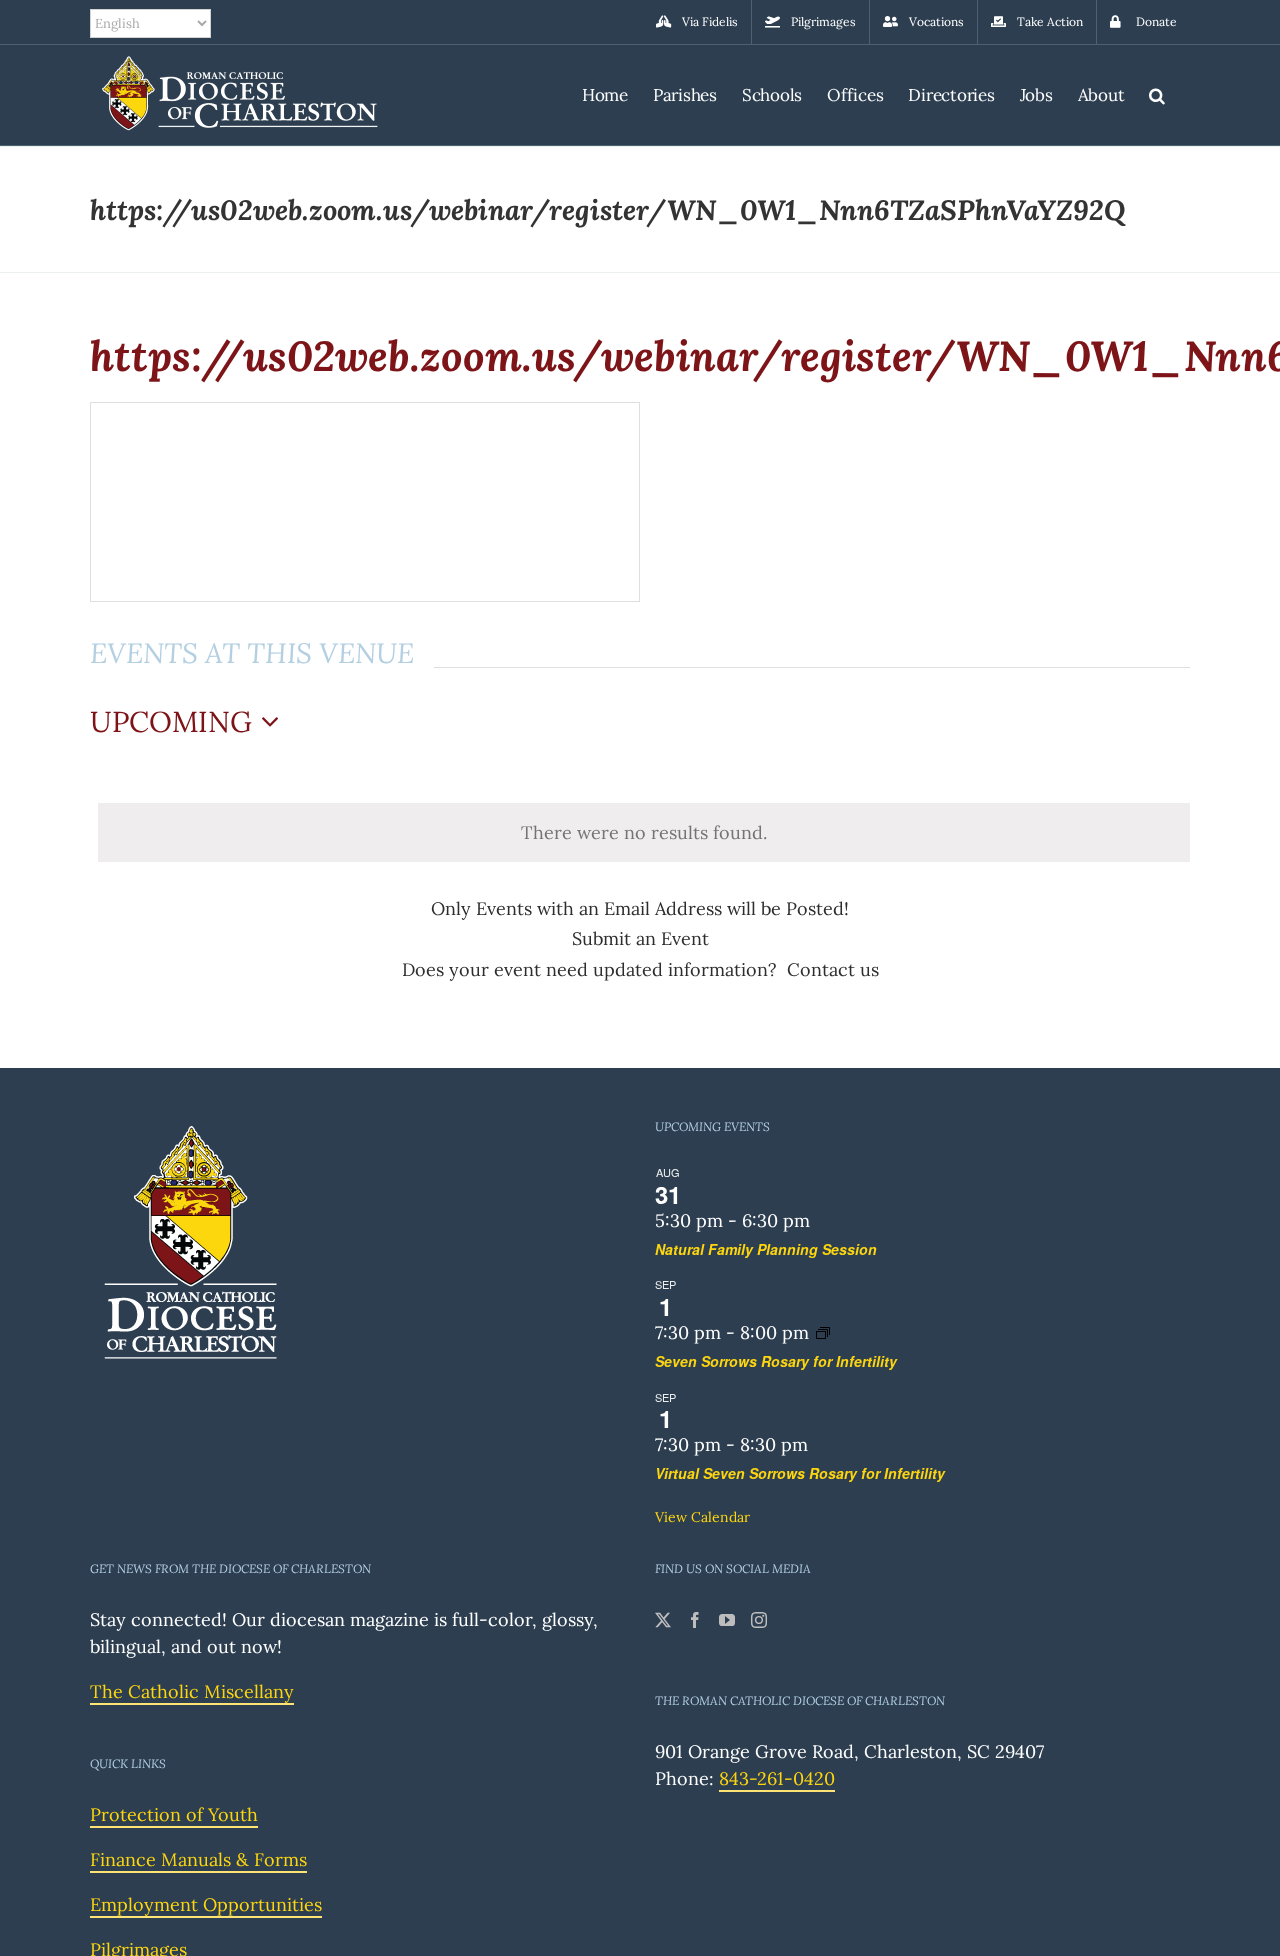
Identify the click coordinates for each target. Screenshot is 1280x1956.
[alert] (644, 832)
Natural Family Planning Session (766, 1249)
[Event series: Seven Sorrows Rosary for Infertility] (823, 1332)
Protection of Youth (174, 1814)
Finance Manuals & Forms (198, 1859)
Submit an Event (640, 938)
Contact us (833, 969)
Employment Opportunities (206, 1904)
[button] (1157, 92)
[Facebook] (695, 1620)
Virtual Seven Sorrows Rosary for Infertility (800, 1473)
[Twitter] (663, 1620)
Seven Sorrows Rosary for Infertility (776, 1361)
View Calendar (702, 1517)
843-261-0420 (777, 1778)
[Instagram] (759, 1620)
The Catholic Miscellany (192, 1691)
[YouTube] (727, 1620)
